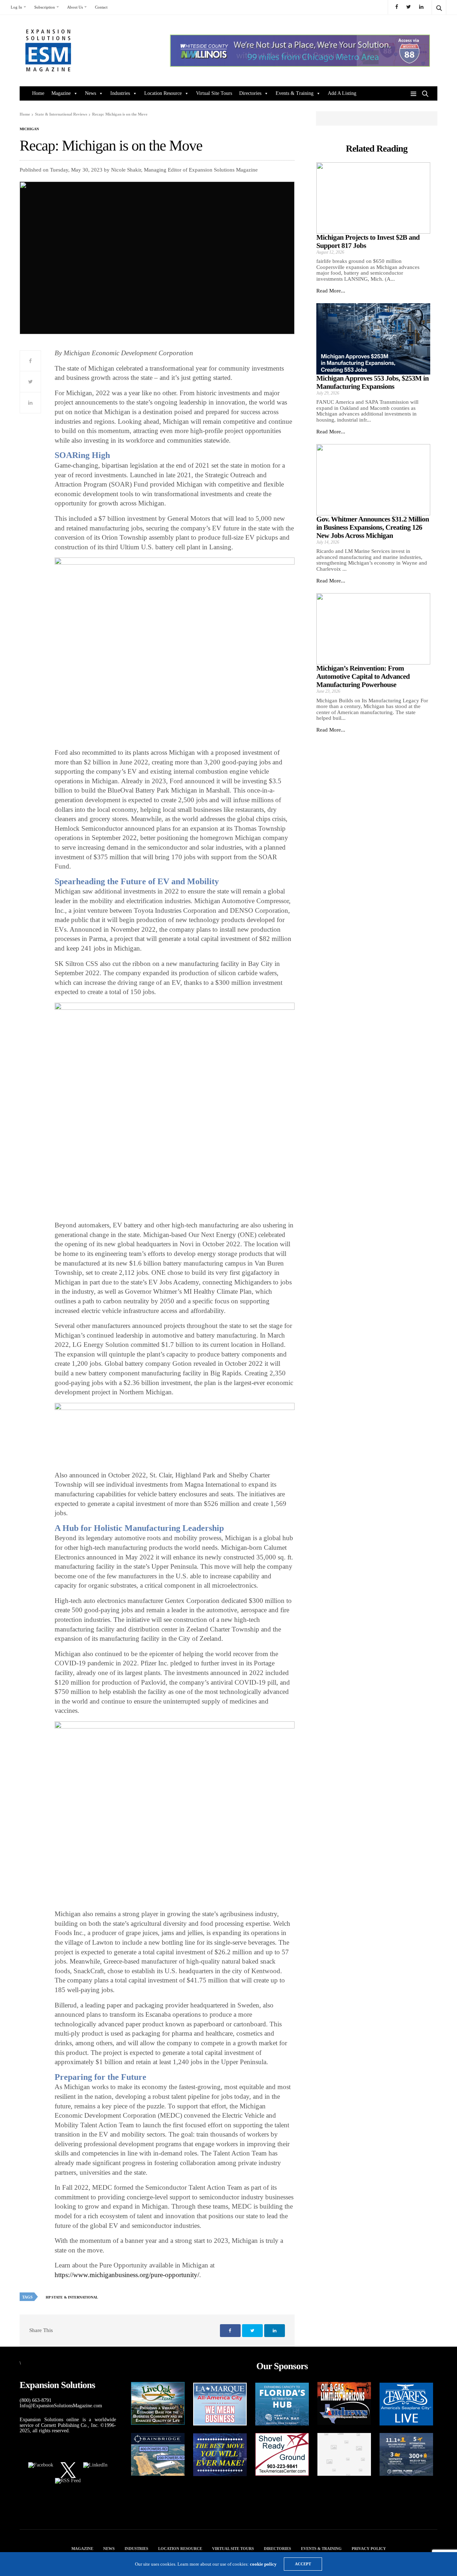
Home (38, 93)
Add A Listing (342, 93)
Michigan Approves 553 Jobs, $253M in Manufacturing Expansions (373, 383)
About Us (75, 7)
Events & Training (295, 93)
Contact (101, 7)
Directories (250, 93)
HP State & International (72, 2297)
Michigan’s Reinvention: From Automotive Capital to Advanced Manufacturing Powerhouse (363, 677)
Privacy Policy (369, 2549)
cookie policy (263, 2564)
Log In (16, 7)
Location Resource (163, 93)
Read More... (331, 291)
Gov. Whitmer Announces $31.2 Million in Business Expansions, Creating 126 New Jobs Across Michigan (373, 528)
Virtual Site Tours (214, 93)
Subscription (45, 7)
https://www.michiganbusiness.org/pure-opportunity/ (127, 2275)
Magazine (61, 93)
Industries (120, 93)
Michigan (29, 129)
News (91, 93)
